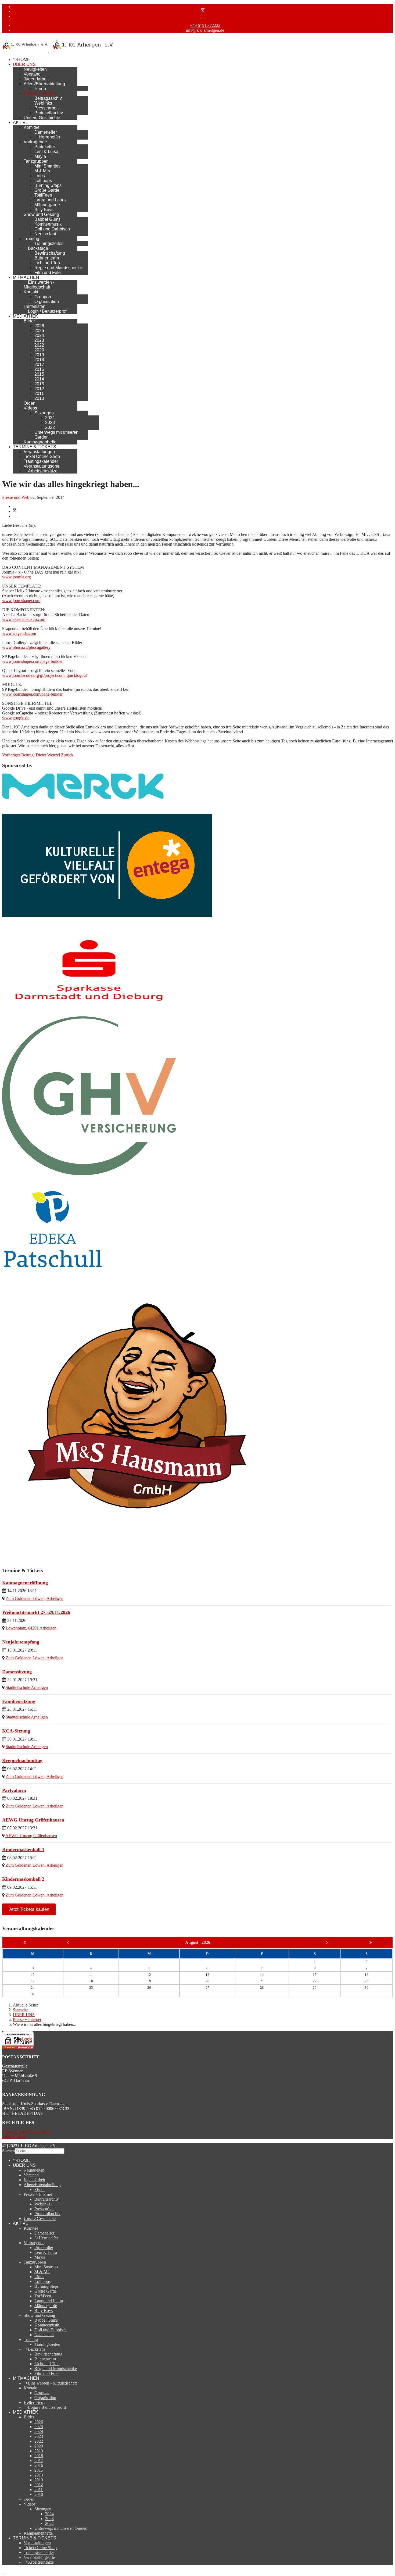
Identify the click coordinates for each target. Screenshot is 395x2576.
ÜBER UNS (24, 64)
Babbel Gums (47, 219)
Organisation (47, 302)
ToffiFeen (43, 195)
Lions (40, 176)
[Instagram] (203, 16)
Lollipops (43, 181)
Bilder (29, 321)
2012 (39, 389)
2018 (39, 360)
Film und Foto (48, 273)
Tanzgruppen (36, 161)
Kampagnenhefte (40, 442)
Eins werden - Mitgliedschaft (39, 285)
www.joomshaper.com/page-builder (32, 661)
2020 (39, 350)
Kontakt (31, 292)
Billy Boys (44, 210)
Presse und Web (16, 497)
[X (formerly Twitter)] (15, 511)
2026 (39, 326)
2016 (39, 369)
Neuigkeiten (35, 69)
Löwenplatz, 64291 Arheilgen (31, 1628)
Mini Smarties (47, 166)
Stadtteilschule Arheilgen (27, 1687)
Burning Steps (48, 185)
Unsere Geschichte (42, 118)
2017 (39, 364)
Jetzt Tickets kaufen (29, 1909)
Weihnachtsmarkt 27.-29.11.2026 (36, 1612)
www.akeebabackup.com (24, 619)
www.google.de (16, 718)
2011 (39, 394)
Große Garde (47, 190)
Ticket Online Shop (42, 456)
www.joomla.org (17, 577)
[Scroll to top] (4, 2571)
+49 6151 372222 (205, 25)
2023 (39, 340)
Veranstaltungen (39, 452)
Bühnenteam (47, 258)
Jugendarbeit (36, 79)
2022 (39, 345)
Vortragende (35, 142)
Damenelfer (46, 132)
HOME (24, 60)
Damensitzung (17, 1672)
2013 (39, 384)
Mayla (40, 156)
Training (31, 239)
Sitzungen (44, 413)
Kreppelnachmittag (22, 1760)
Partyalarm (14, 1790)
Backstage (38, 248)
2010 (39, 398)
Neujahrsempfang (21, 1642)
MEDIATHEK (26, 316)
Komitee (32, 127)
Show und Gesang (41, 214)
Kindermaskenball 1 (23, 1849)
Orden (30, 403)
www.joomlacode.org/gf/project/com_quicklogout (44, 675)
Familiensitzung (19, 1701)
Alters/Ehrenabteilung (44, 84)
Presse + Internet (40, 93)
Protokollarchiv (49, 113)
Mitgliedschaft (14, 2136)
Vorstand (32, 74)
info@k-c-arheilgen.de (205, 30)
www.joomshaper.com (21, 601)
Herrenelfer (49, 137)
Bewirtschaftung (50, 253)
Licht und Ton (47, 263)
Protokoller (45, 147)
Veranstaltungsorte (42, 466)
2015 (39, 374)
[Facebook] (203, 7)
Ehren (40, 89)
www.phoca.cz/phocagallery (26, 647)
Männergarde (47, 205)
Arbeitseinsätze (43, 471)
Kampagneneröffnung (25, 1583)
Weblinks (43, 103)
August (193, 1942)
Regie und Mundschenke (58, 268)
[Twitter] (203, 11)
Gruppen (43, 297)
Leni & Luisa (46, 152)
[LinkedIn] (15, 516)
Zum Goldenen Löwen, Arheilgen (35, 1598)
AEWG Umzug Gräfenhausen (33, 1820)
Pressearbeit (46, 108)
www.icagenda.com (19, 633)
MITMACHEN (26, 277)
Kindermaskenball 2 (23, 1879)
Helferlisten (35, 306)
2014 (39, 379)
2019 (39, 355)
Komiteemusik (48, 224)
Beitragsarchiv (48, 98)
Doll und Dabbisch (52, 229)
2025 (39, 331)
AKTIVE (21, 122)
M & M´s (42, 171)
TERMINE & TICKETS (35, 447)
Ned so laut (45, 234)
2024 (39, 335)
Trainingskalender (41, 461)
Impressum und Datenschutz (26, 2132)
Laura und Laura (50, 200)
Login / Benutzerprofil (48, 311)
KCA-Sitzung (16, 1731)
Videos (30, 408)
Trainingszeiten (49, 243)
